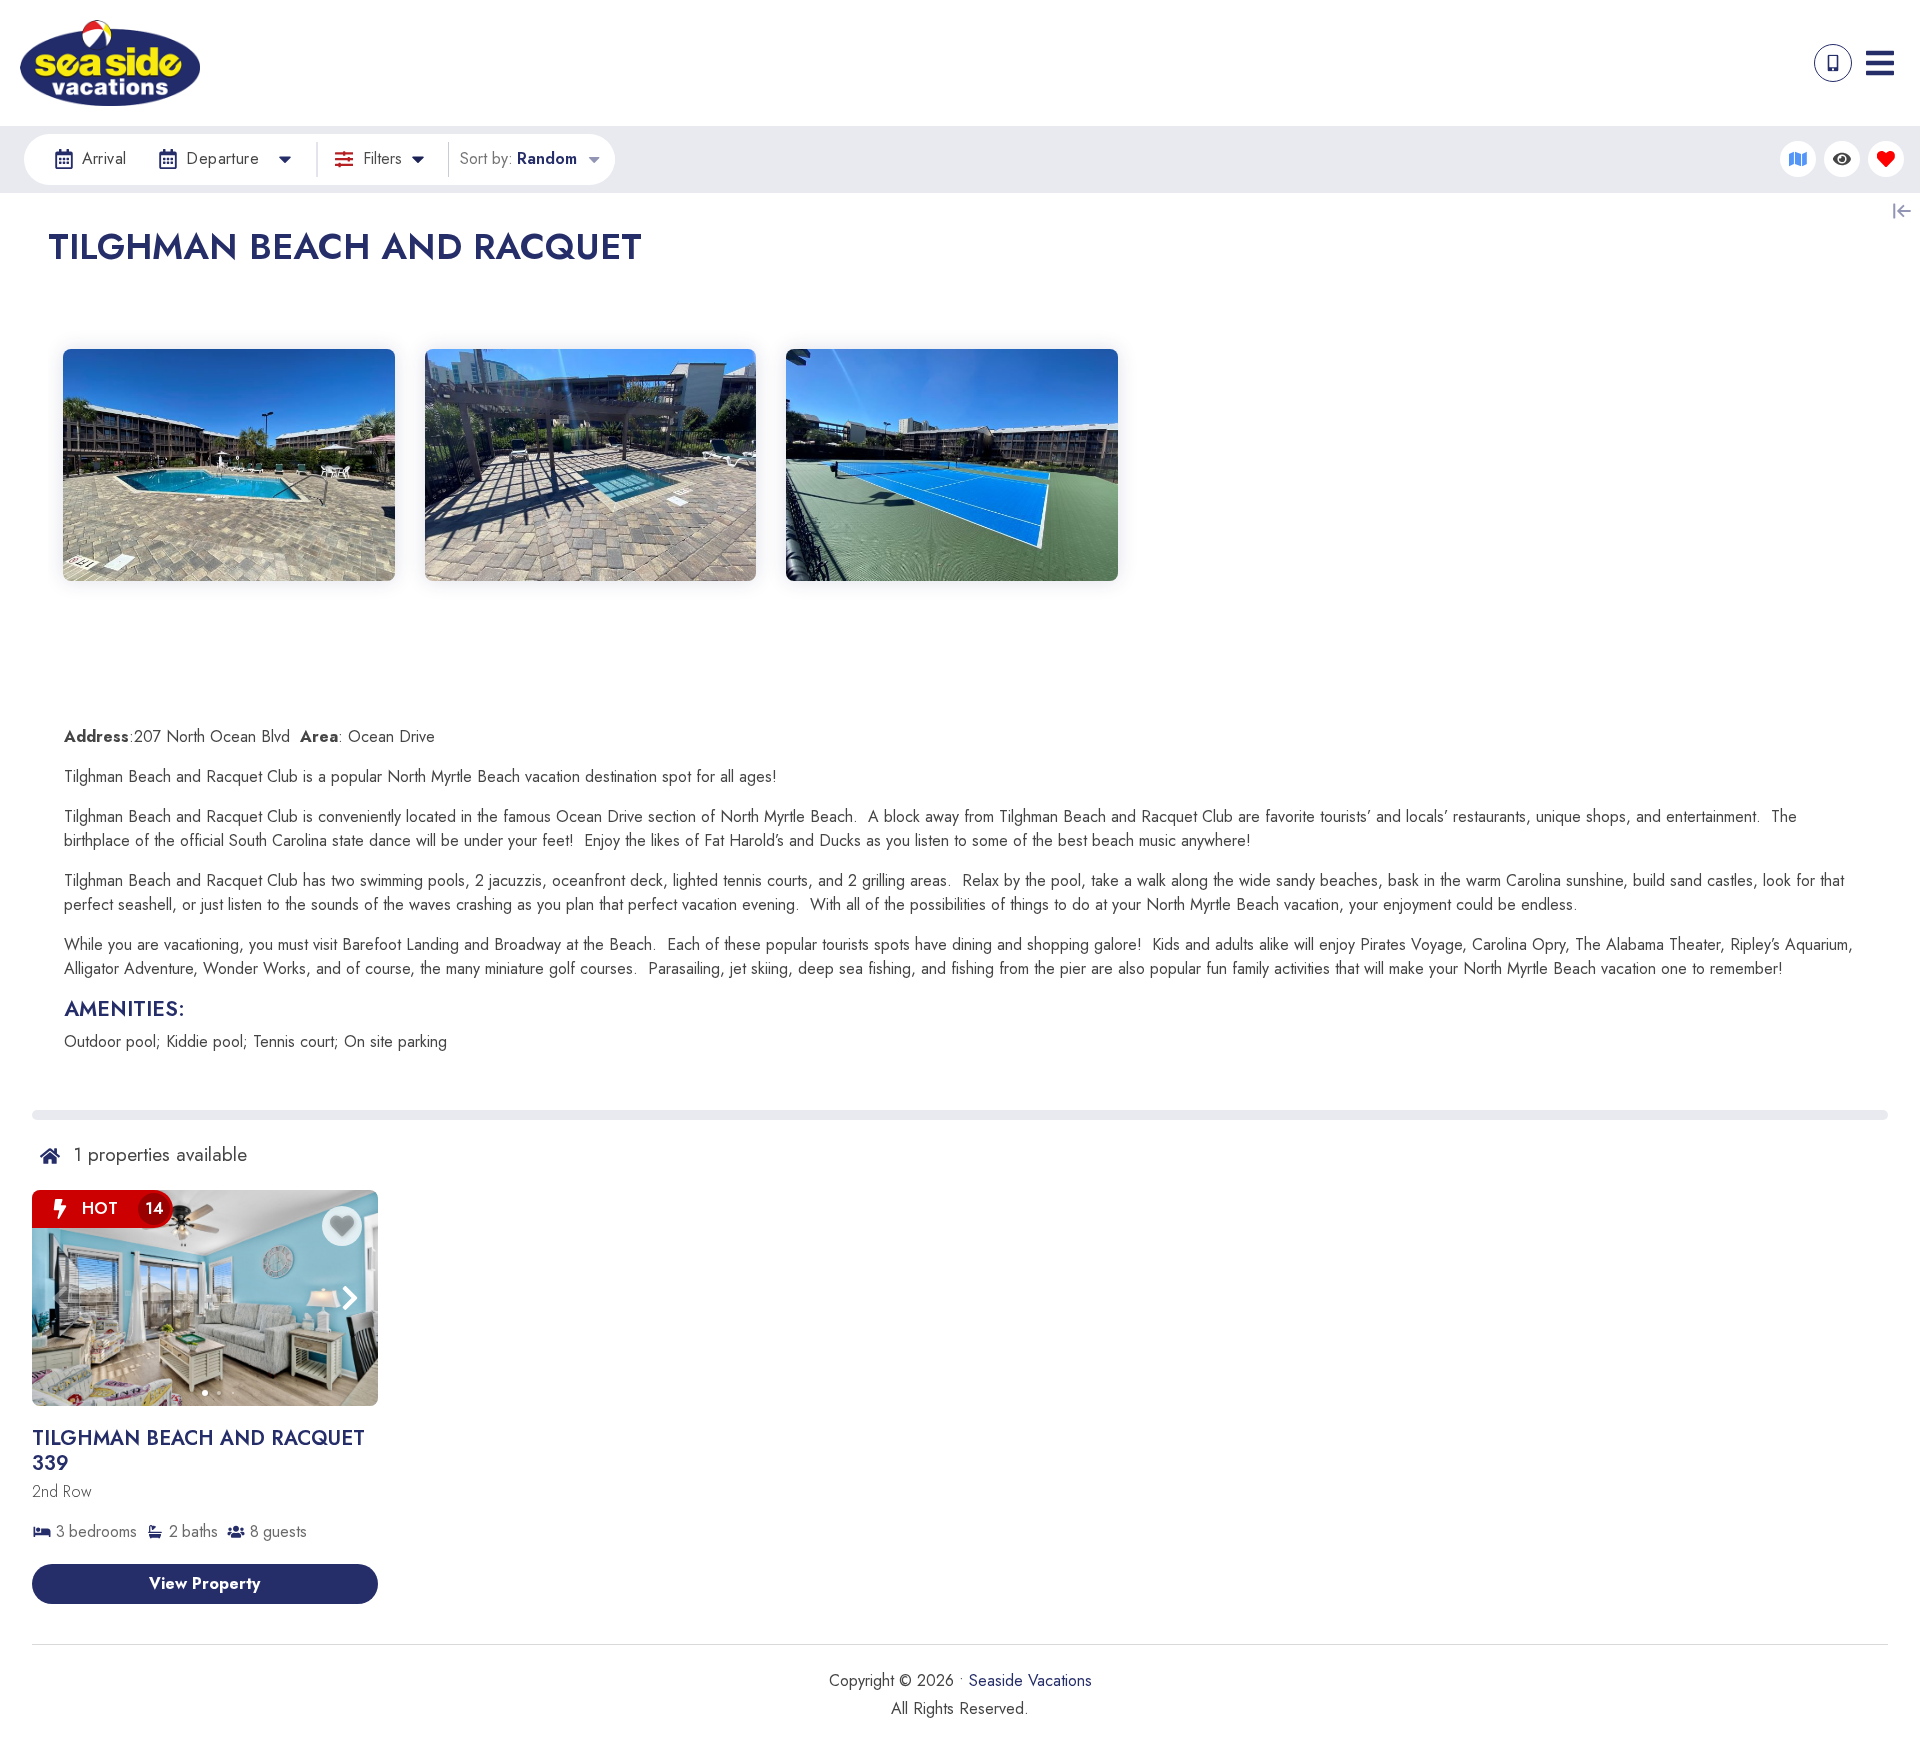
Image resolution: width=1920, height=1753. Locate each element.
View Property (204, 1583)
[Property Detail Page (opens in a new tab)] (205, 1298)
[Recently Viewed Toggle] (1842, 159)
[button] (60, 1298)
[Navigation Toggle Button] (1880, 63)
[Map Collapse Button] (1902, 211)
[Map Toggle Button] (1798, 159)
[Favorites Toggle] (1886, 159)
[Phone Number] (1833, 63)
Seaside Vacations (1030, 1680)
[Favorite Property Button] (342, 1226)
